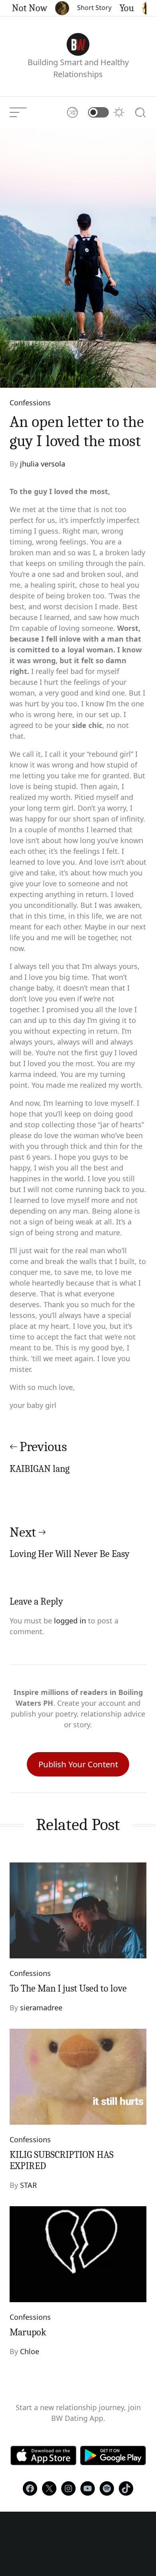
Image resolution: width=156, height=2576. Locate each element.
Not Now (22, 8)
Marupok (28, 2332)
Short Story (86, 8)
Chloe (30, 2351)
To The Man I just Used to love (68, 1988)
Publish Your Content (78, 1764)
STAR (28, 2185)
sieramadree (41, 2008)
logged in (70, 1621)
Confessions (30, 403)
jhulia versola (43, 464)
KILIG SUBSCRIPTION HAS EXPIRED (62, 2160)
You (119, 8)
